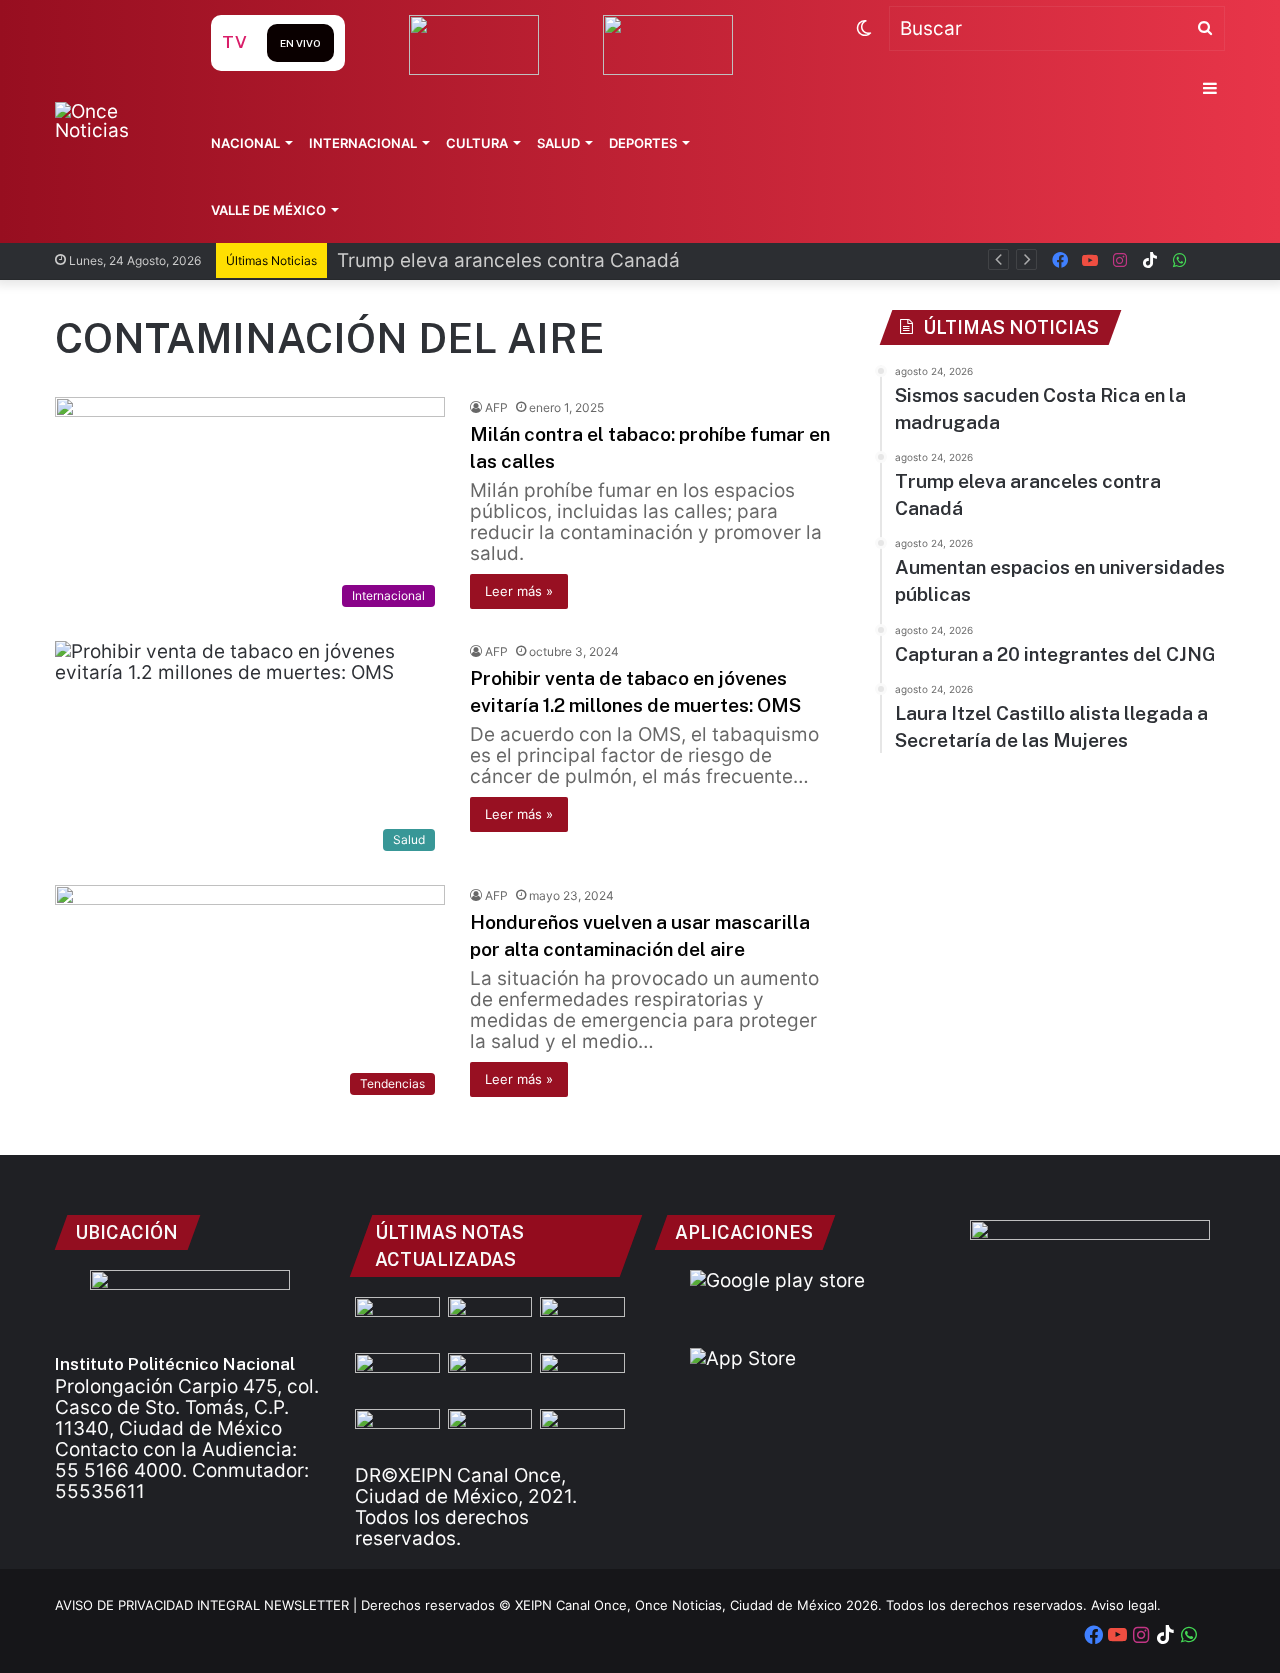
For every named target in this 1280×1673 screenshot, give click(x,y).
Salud (558, 143)
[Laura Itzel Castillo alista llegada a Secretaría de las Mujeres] (490, 1321)
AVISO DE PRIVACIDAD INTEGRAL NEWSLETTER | (208, 1605)
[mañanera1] (397, 1377)
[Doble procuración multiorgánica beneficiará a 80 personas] (490, 1433)
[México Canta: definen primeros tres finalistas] (397, 1433)
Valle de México (268, 210)
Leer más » (519, 591)
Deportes (643, 143)
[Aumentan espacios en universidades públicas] (582, 1377)
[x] (1210, 260)
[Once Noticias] (113, 121)
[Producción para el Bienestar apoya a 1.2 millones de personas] (582, 1433)
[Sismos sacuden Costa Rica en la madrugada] (397, 1321)
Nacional (245, 143)
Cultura (477, 143)
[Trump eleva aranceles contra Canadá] (582, 1321)
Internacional (363, 143)
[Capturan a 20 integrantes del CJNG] (490, 1377)
